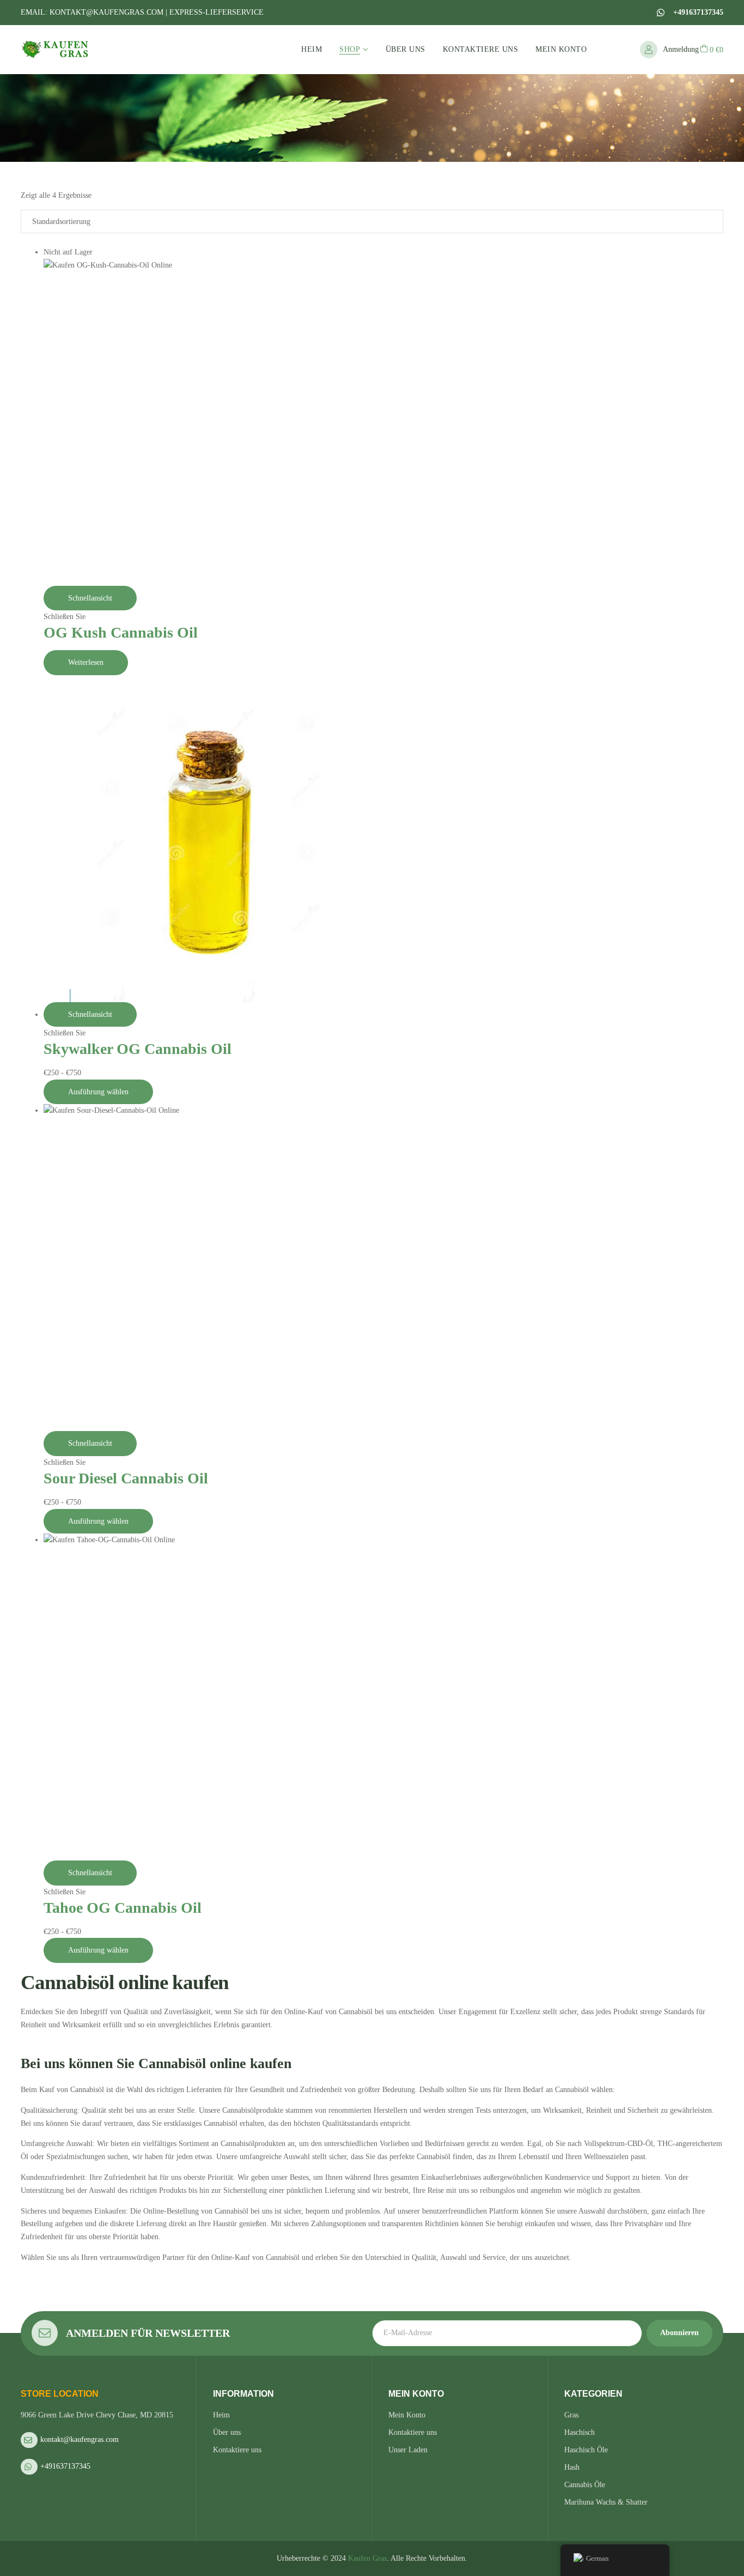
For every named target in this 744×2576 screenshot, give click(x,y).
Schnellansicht (90, 598)
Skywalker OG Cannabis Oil (138, 1049)
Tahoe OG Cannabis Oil (123, 1908)
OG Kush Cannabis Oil (121, 632)
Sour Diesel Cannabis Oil (126, 1478)
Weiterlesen (86, 662)
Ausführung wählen (98, 1092)
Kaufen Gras (367, 2558)
